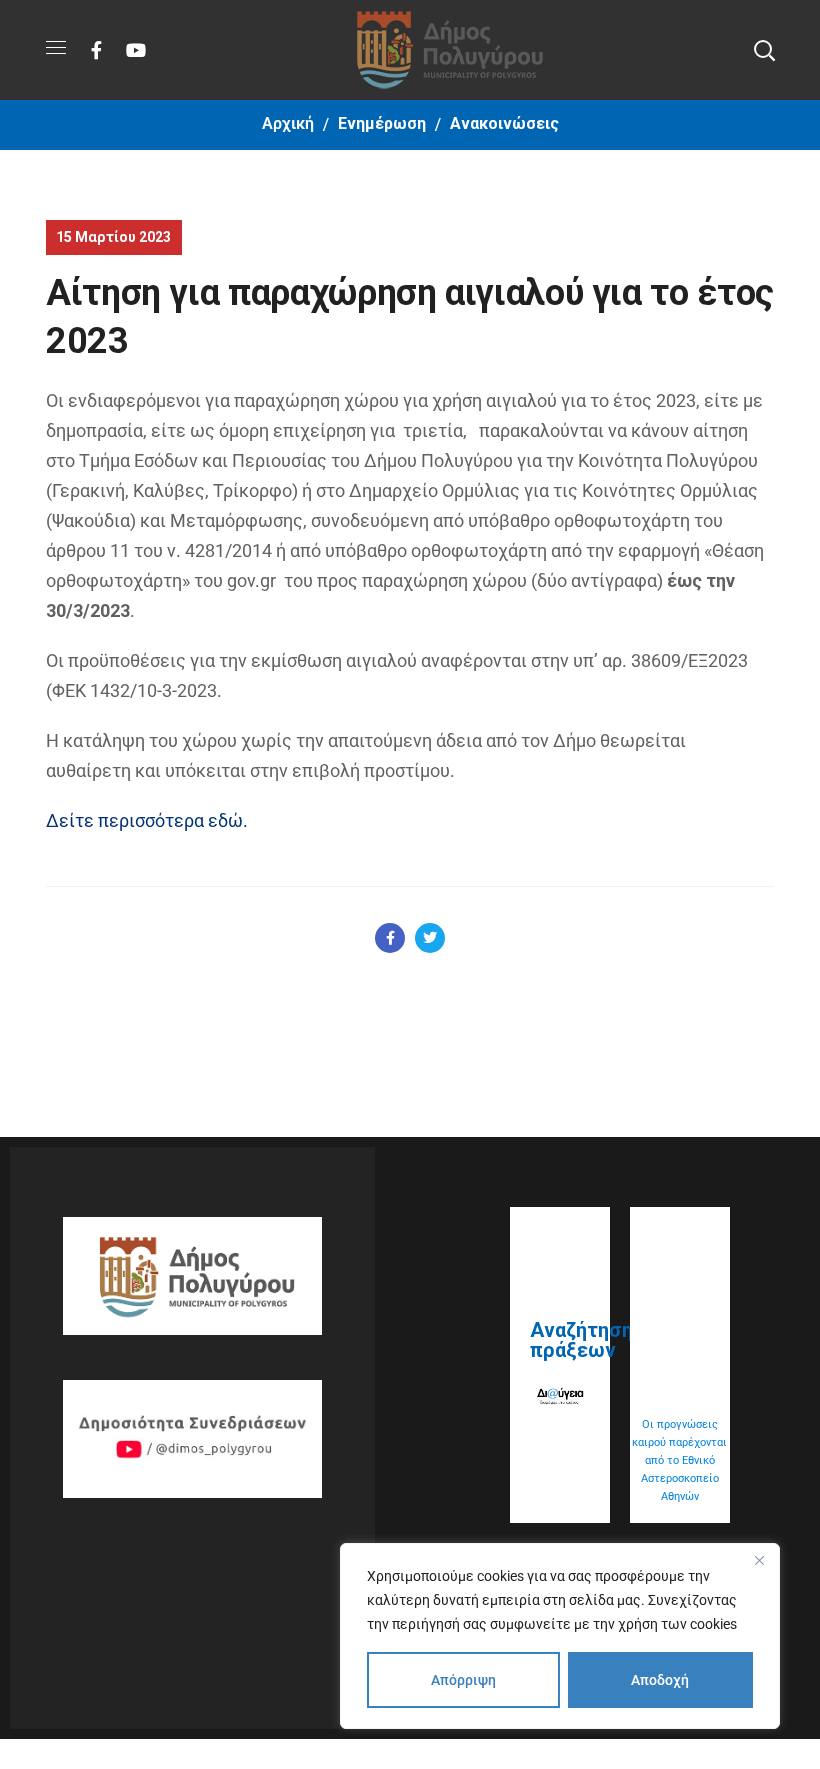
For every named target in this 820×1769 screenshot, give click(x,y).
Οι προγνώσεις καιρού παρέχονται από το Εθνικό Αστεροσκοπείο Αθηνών (679, 1460)
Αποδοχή (660, 1680)
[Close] (759, 1560)
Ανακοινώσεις (504, 123)
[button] (764, 50)
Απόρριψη (463, 1680)
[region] (560, 1636)
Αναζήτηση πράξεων (581, 1340)
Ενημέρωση (382, 123)
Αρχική (288, 123)
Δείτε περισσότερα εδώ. (147, 820)
